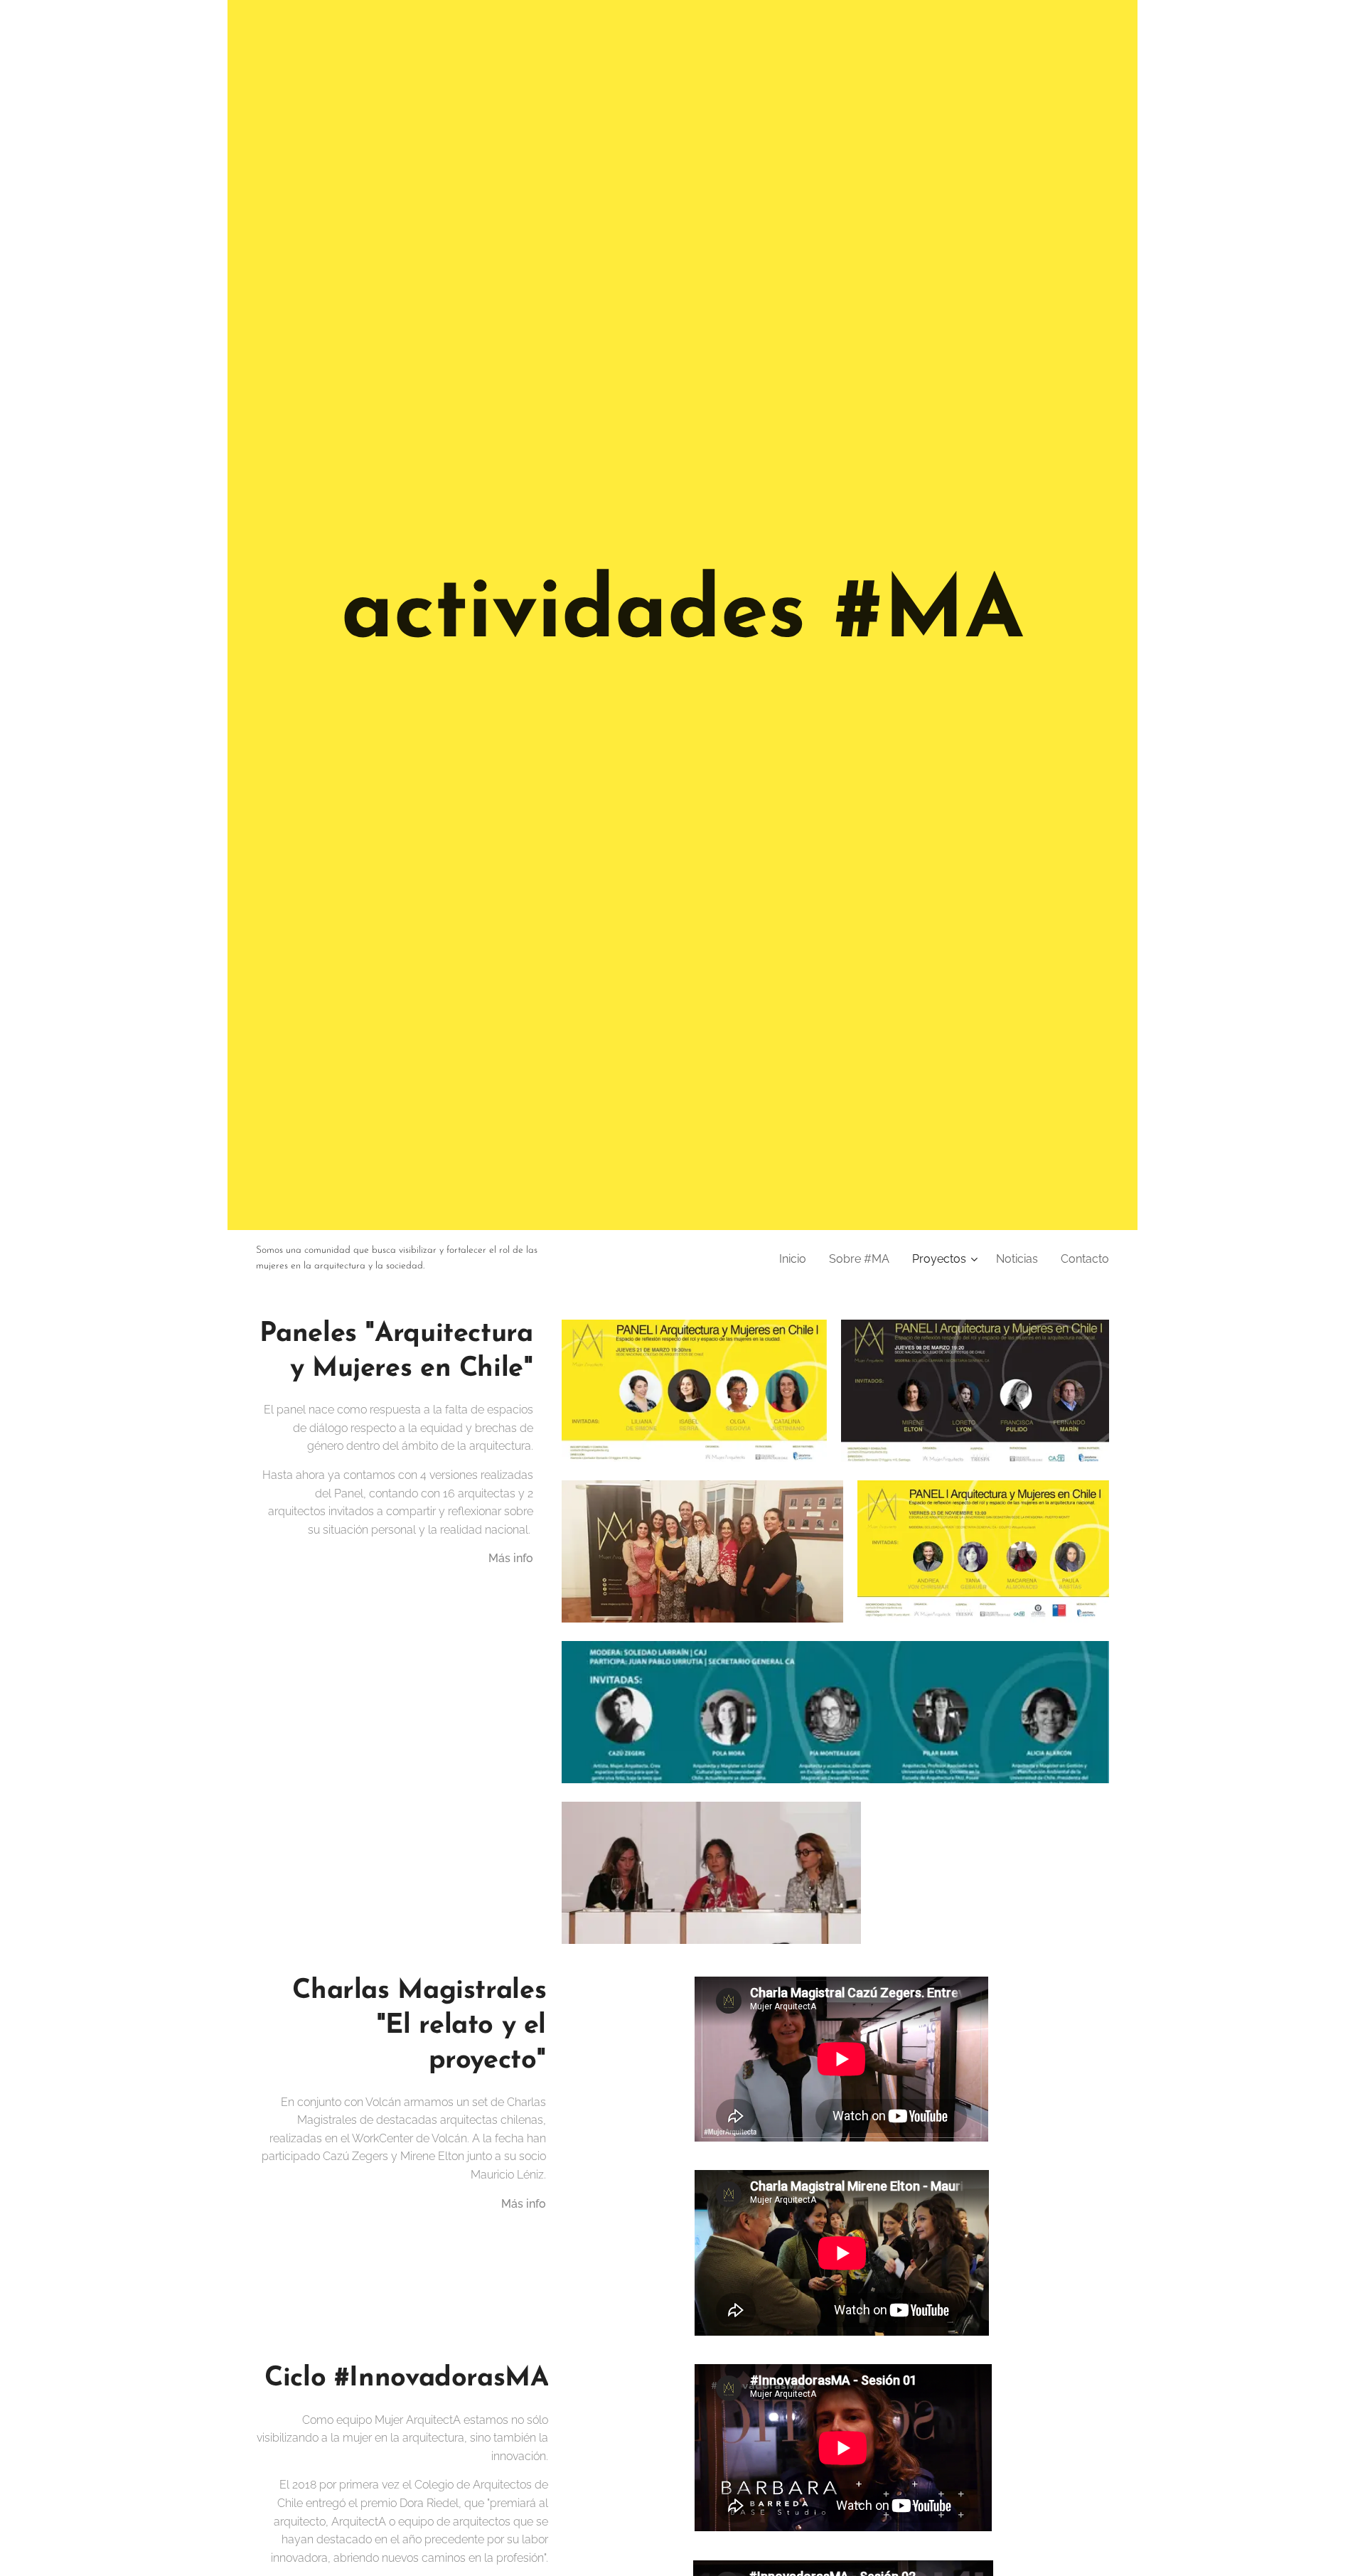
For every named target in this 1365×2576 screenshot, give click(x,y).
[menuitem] (797, 1259)
